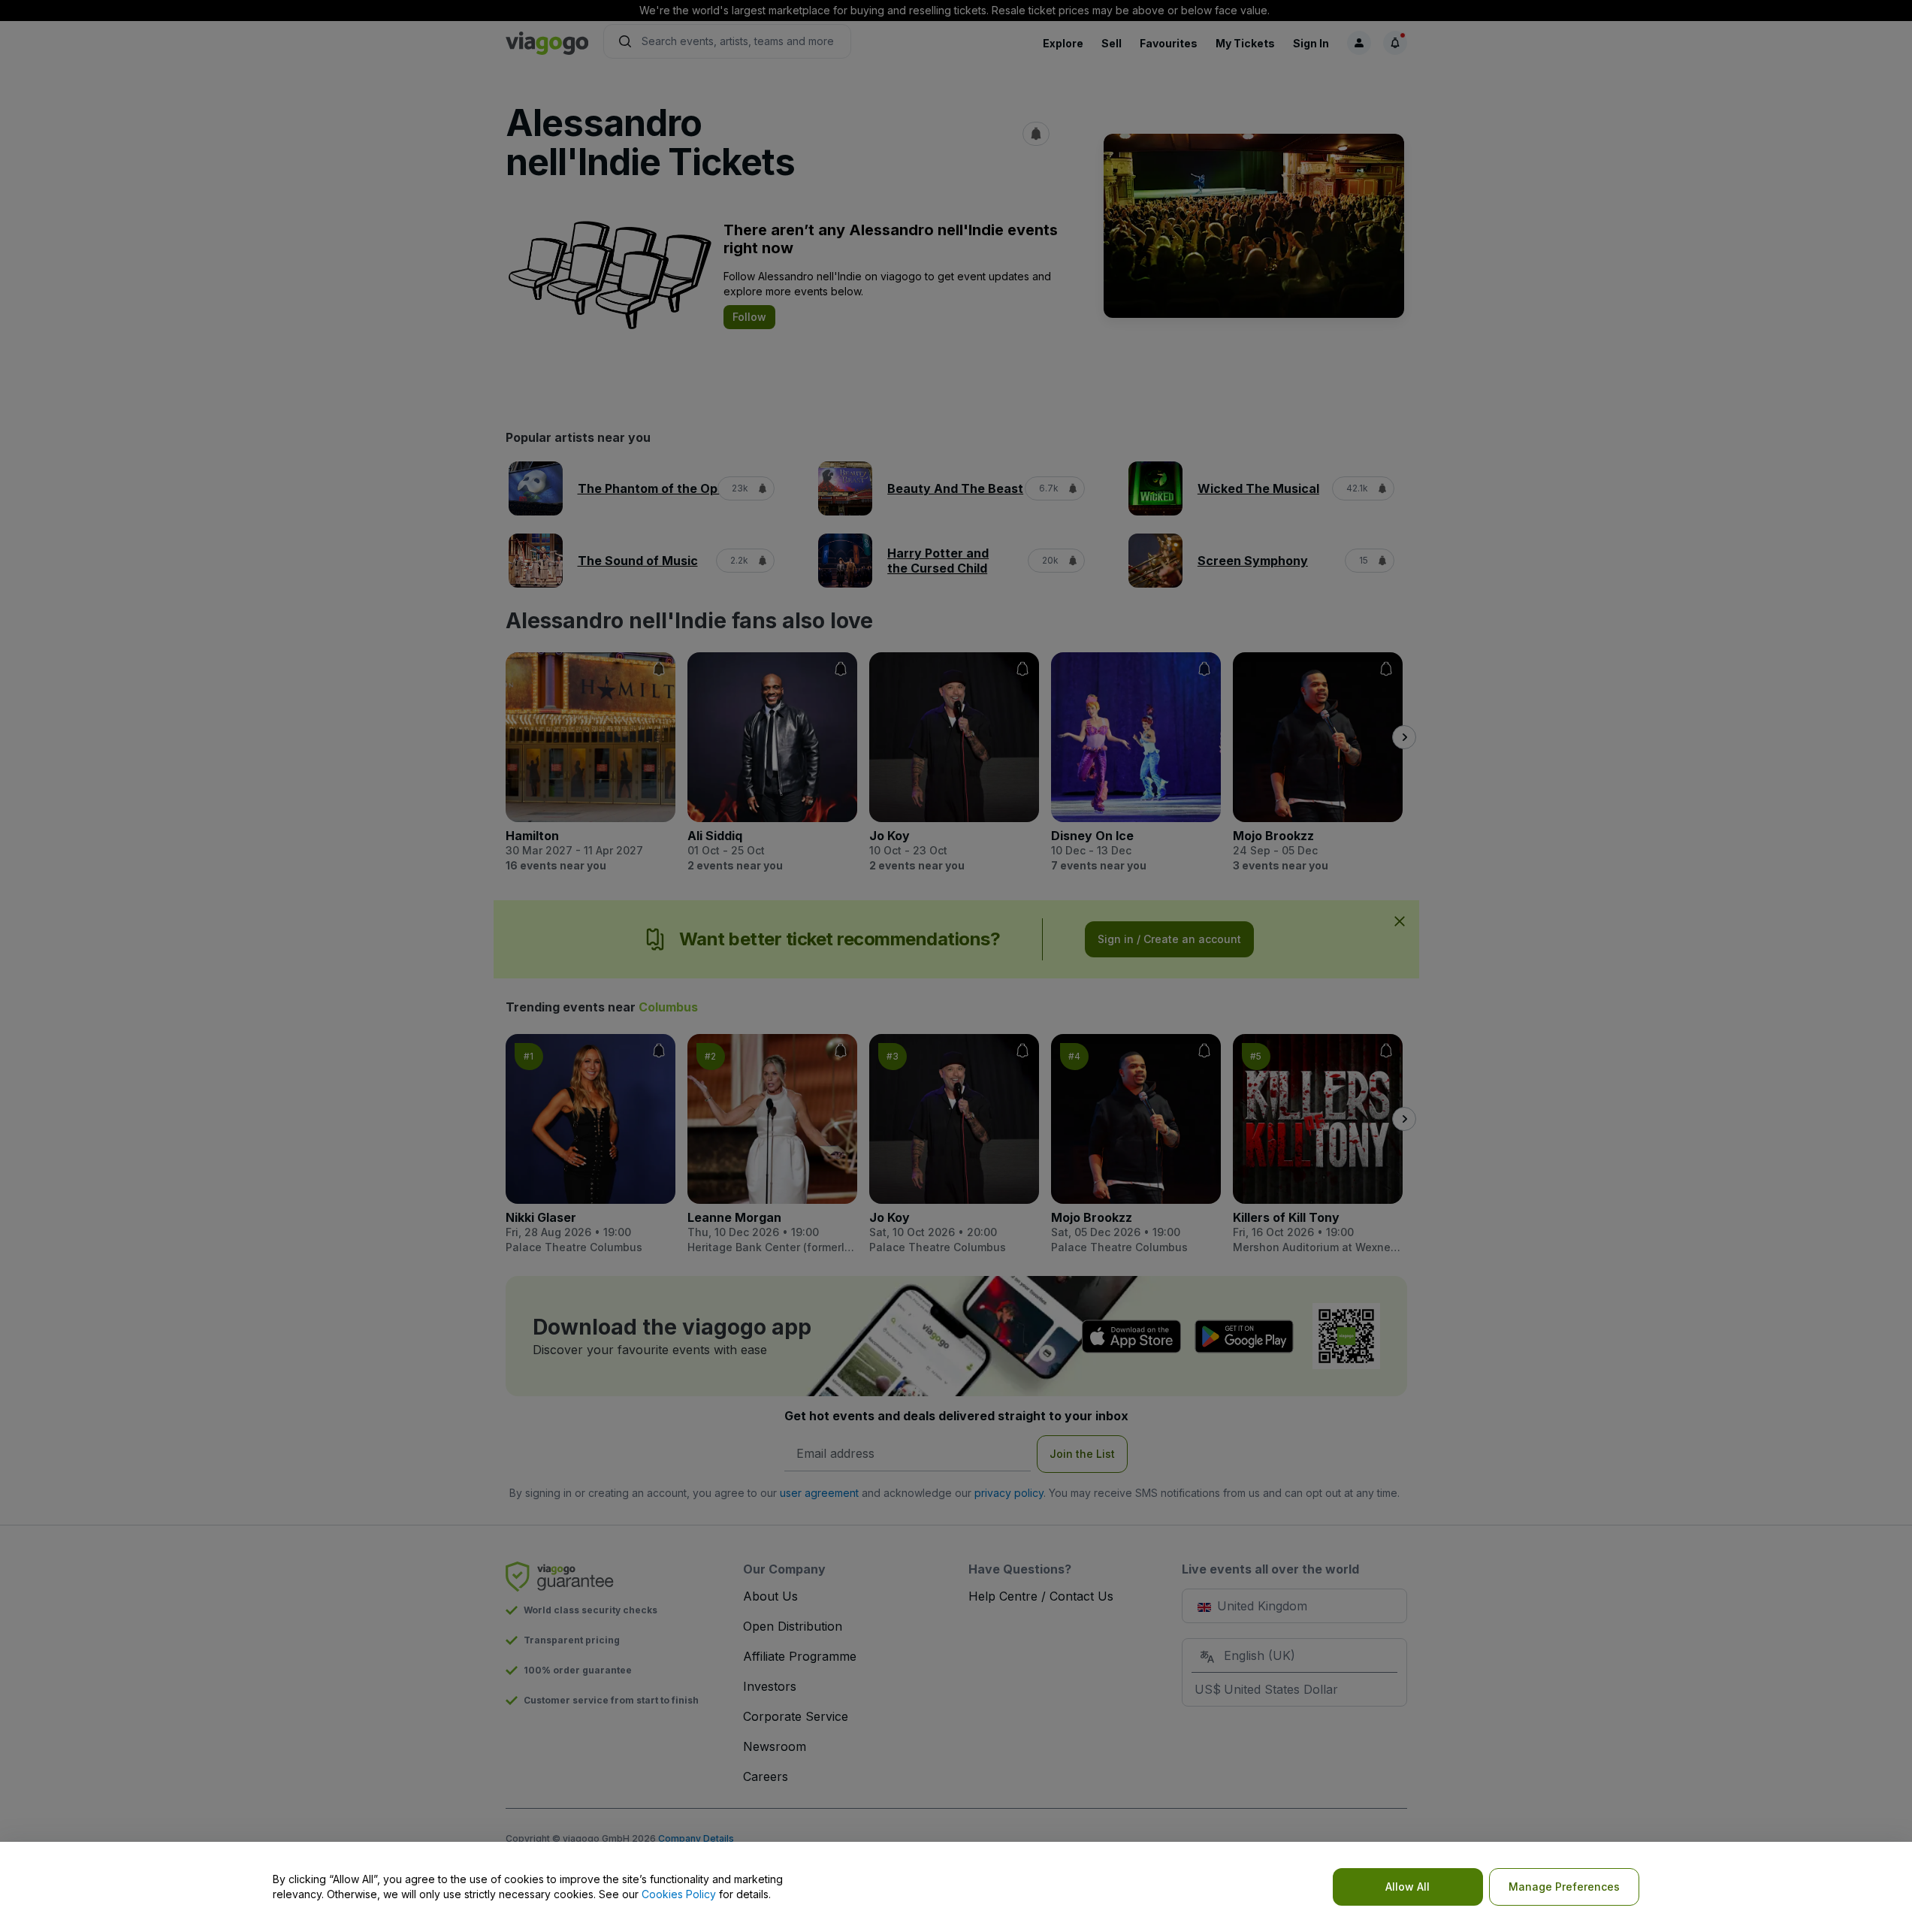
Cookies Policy (679, 1894)
